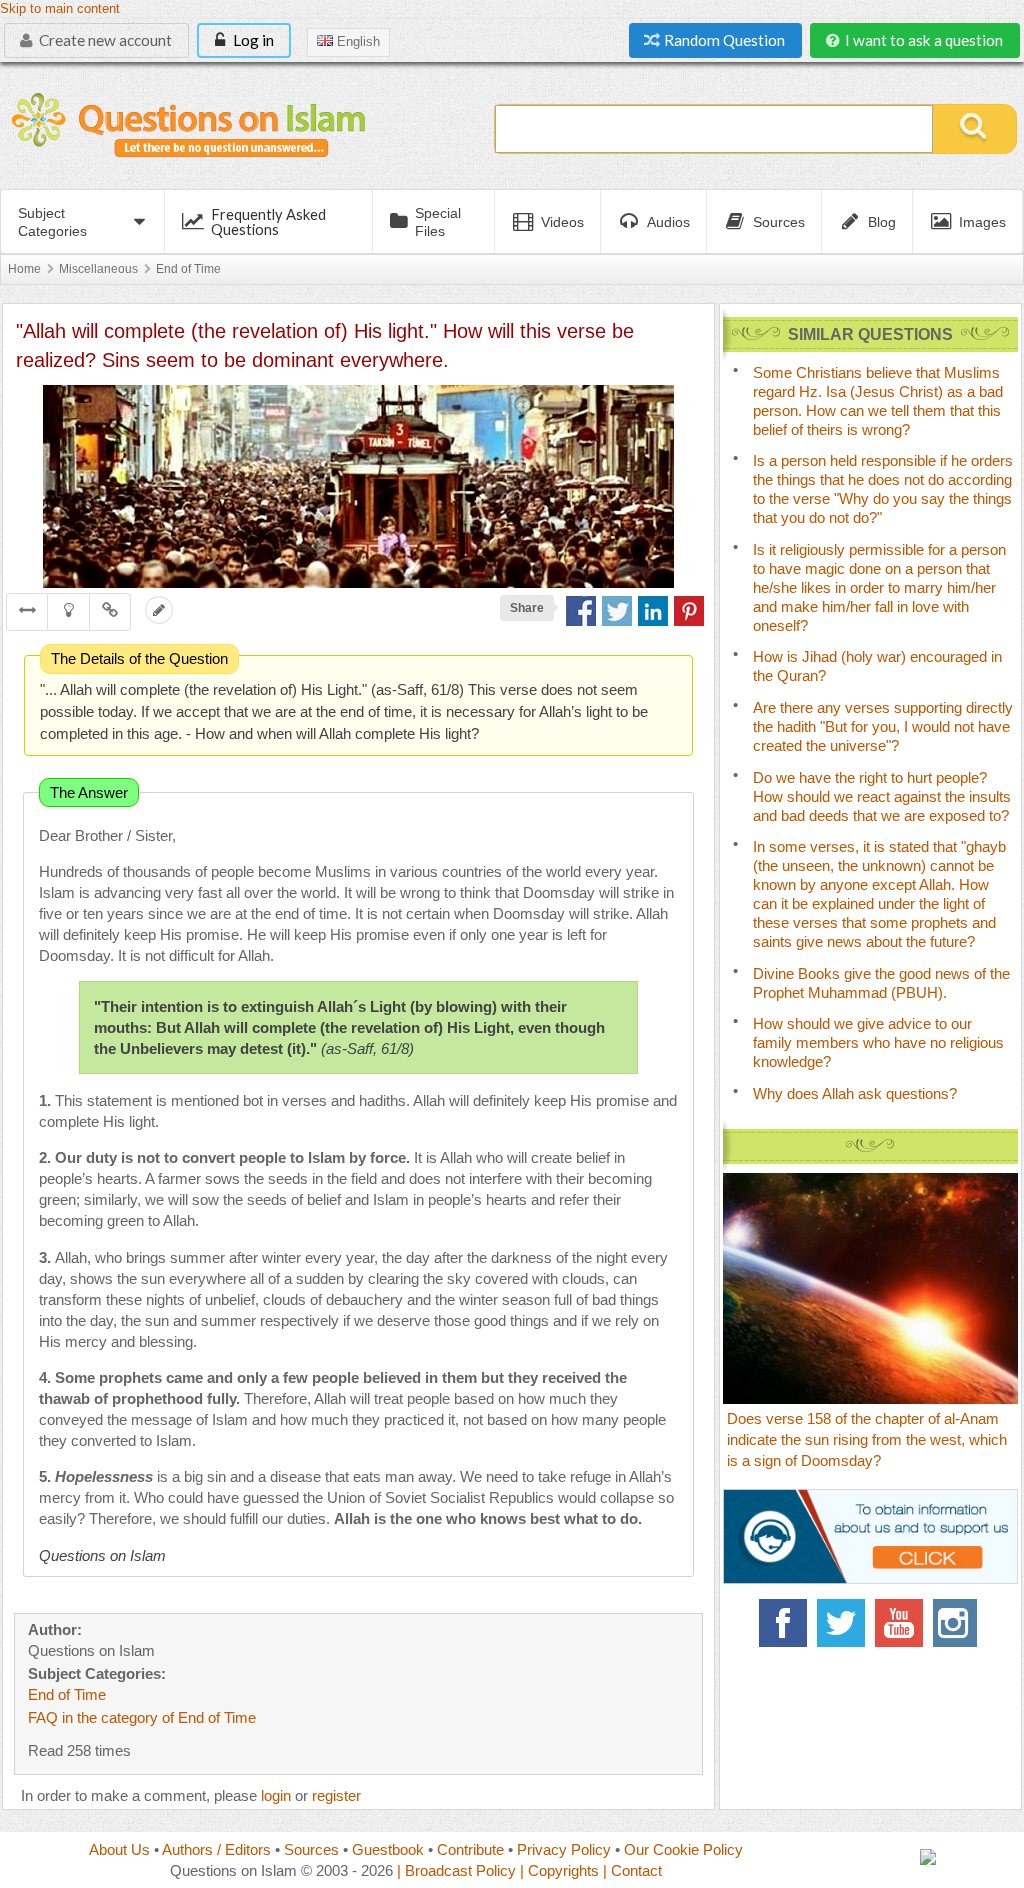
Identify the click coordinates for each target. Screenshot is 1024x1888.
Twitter (841, 1623)
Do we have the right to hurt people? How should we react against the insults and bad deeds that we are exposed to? (882, 796)
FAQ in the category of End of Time (142, 1717)
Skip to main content (60, 9)
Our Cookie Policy (683, 1849)
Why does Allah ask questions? (855, 1093)
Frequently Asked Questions (268, 221)
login (276, 1795)
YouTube (899, 1623)
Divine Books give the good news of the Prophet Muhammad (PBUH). (881, 983)
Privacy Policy (564, 1849)
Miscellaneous (98, 269)
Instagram (957, 1623)
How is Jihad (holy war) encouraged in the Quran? (877, 666)
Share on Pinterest (689, 611)
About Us (119, 1849)
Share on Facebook (581, 611)
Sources (311, 1849)
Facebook (783, 1623)
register (336, 1795)
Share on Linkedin (653, 611)
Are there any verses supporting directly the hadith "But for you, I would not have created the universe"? (883, 726)
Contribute (470, 1849)
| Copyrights (559, 1870)
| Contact (632, 1870)
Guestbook (388, 1849)
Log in (252, 40)
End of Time (188, 269)
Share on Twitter (617, 611)
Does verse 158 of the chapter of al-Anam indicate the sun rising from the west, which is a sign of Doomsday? (867, 1439)
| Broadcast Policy (456, 1870)
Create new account (104, 40)
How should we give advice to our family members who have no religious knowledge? (878, 1042)
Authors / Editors (216, 1849)
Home (24, 269)
